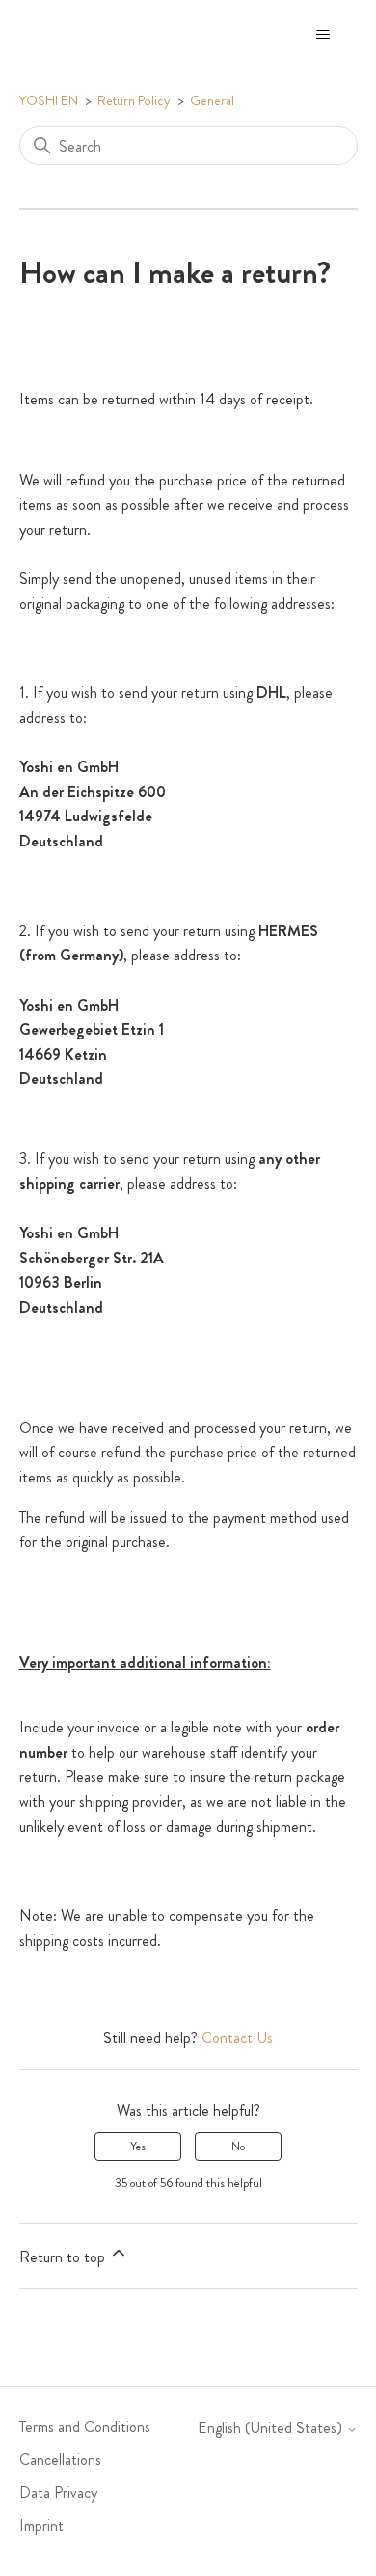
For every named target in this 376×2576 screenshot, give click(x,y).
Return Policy (134, 100)
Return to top (64, 2257)
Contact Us (237, 2038)
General (212, 100)
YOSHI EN (49, 100)
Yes (138, 2147)
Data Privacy (58, 2493)
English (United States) (272, 2428)
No (238, 2147)
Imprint (41, 2525)
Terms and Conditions (85, 2427)
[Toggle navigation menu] (323, 35)
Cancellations (60, 2460)
